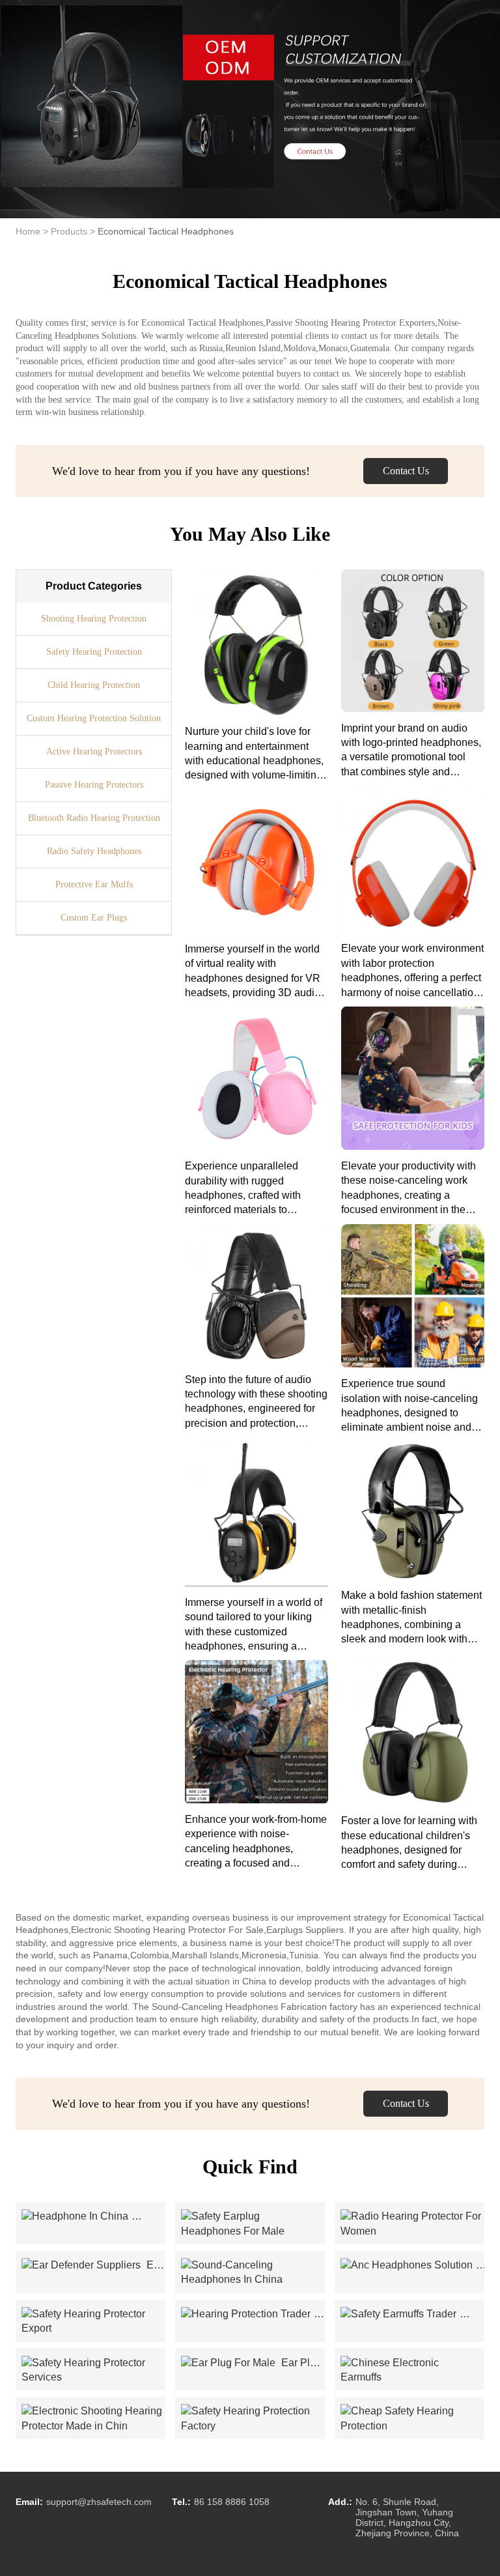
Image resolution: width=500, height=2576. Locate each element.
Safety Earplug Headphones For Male (253, 2224)
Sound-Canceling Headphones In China (253, 2273)
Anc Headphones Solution (412, 2265)
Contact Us (406, 471)
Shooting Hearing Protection (94, 619)
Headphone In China (93, 2216)
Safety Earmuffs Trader (412, 2314)
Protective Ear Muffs (94, 884)
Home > (32, 231)
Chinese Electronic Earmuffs (412, 2370)
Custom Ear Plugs (94, 918)
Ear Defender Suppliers (92, 2266)
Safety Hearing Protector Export (93, 2322)
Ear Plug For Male (251, 2364)
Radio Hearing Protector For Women (412, 2224)
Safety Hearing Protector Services (93, 2370)
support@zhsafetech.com (99, 2502)
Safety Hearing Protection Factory (253, 2419)
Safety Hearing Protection (94, 652)
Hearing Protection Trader (253, 2314)
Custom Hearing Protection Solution (94, 718)
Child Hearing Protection (94, 685)
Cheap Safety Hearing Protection (412, 2419)
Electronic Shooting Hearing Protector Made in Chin (93, 2419)
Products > (73, 231)
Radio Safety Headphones (94, 851)
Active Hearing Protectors (94, 751)
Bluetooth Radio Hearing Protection (94, 818)
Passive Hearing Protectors (94, 785)
